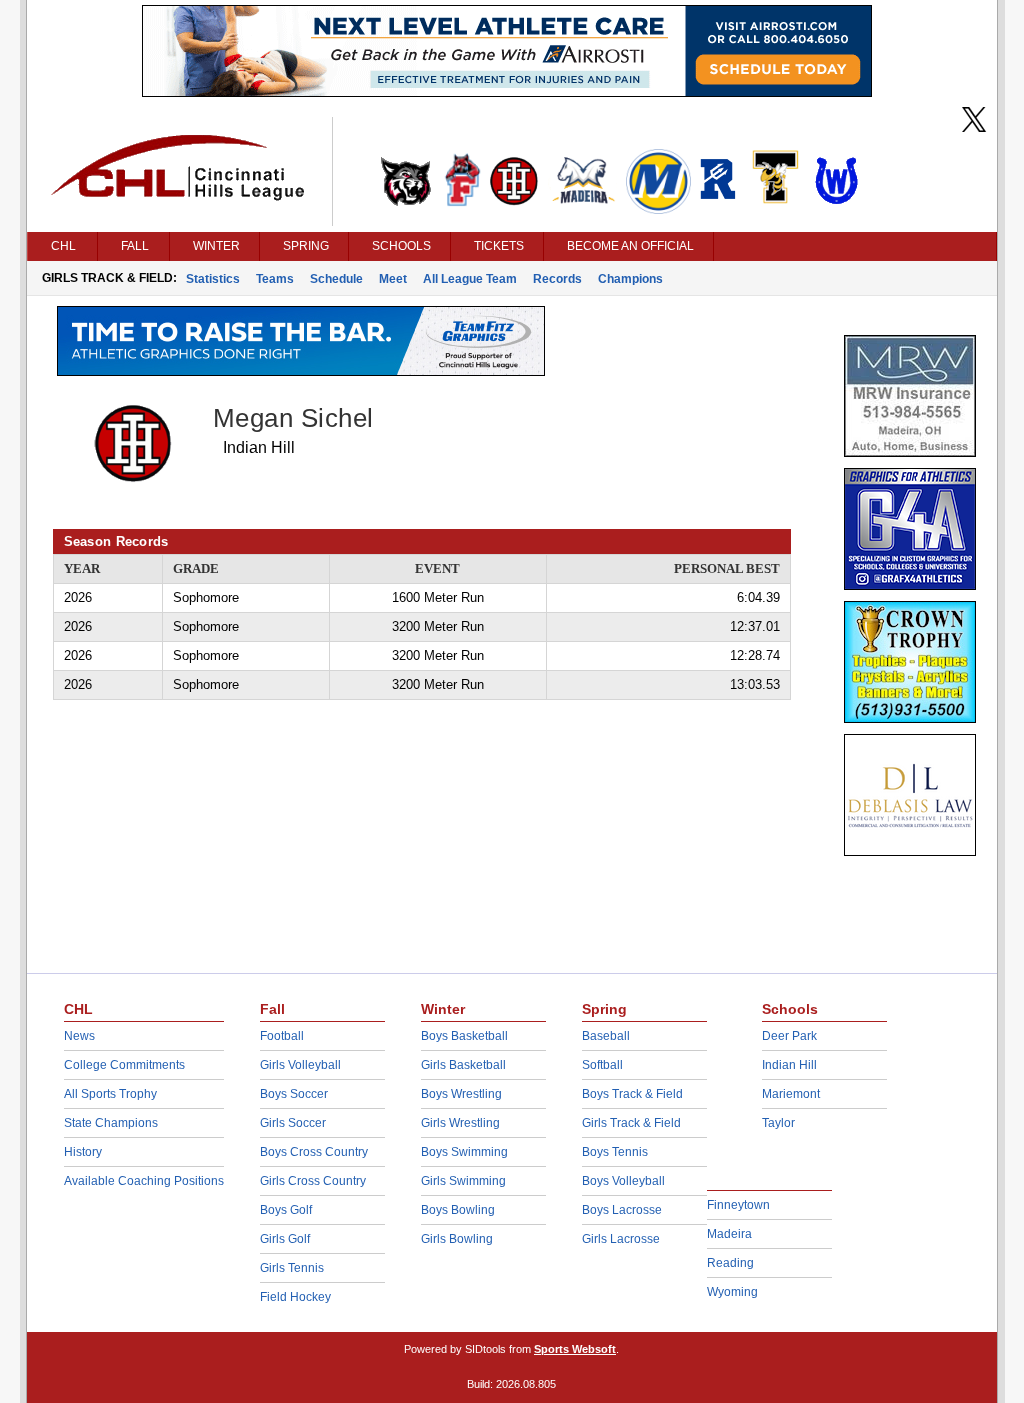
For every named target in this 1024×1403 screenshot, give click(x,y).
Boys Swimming (464, 1152)
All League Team (470, 279)
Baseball (606, 1036)
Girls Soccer (293, 1123)
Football (282, 1036)
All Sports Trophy (110, 1094)
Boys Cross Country (314, 1152)
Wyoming (732, 1292)
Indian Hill (789, 1065)
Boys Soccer (294, 1094)
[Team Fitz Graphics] (301, 371)
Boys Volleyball (623, 1181)
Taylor (778, 1123)
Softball (602, 1065)
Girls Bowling (457, 1239)
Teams (275, 279)
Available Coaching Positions (144, 1181)
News (79, 1036)
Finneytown (738, 1205)
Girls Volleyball (300, 1065)
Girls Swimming (463, 1181)
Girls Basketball (463, 1065)
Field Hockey (295, 1297)
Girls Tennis (292, 1268)
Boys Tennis (615, 1152)
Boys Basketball (464, 1036)
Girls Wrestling (460, 1123)
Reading (730, 1263)
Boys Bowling (458, 1210)
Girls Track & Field (631, 1123)
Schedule (336, 279)
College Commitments (124, 1065)
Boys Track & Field (632, 1094)
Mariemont (791, 1094)
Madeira (729, 1234)
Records (557, 279)
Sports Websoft (575, 1349)
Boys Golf (286, 1210)
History (83, 1152)
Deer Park (789, 1036)
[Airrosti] (507, 92)
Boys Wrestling (461, 1094)
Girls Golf (285, 1239)
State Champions (111, 1123)
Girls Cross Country (313, 1181)
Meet (393, 279)
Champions (630, 279)
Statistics (213, 279)
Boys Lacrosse (622, 1210)
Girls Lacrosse (621, 1239)
